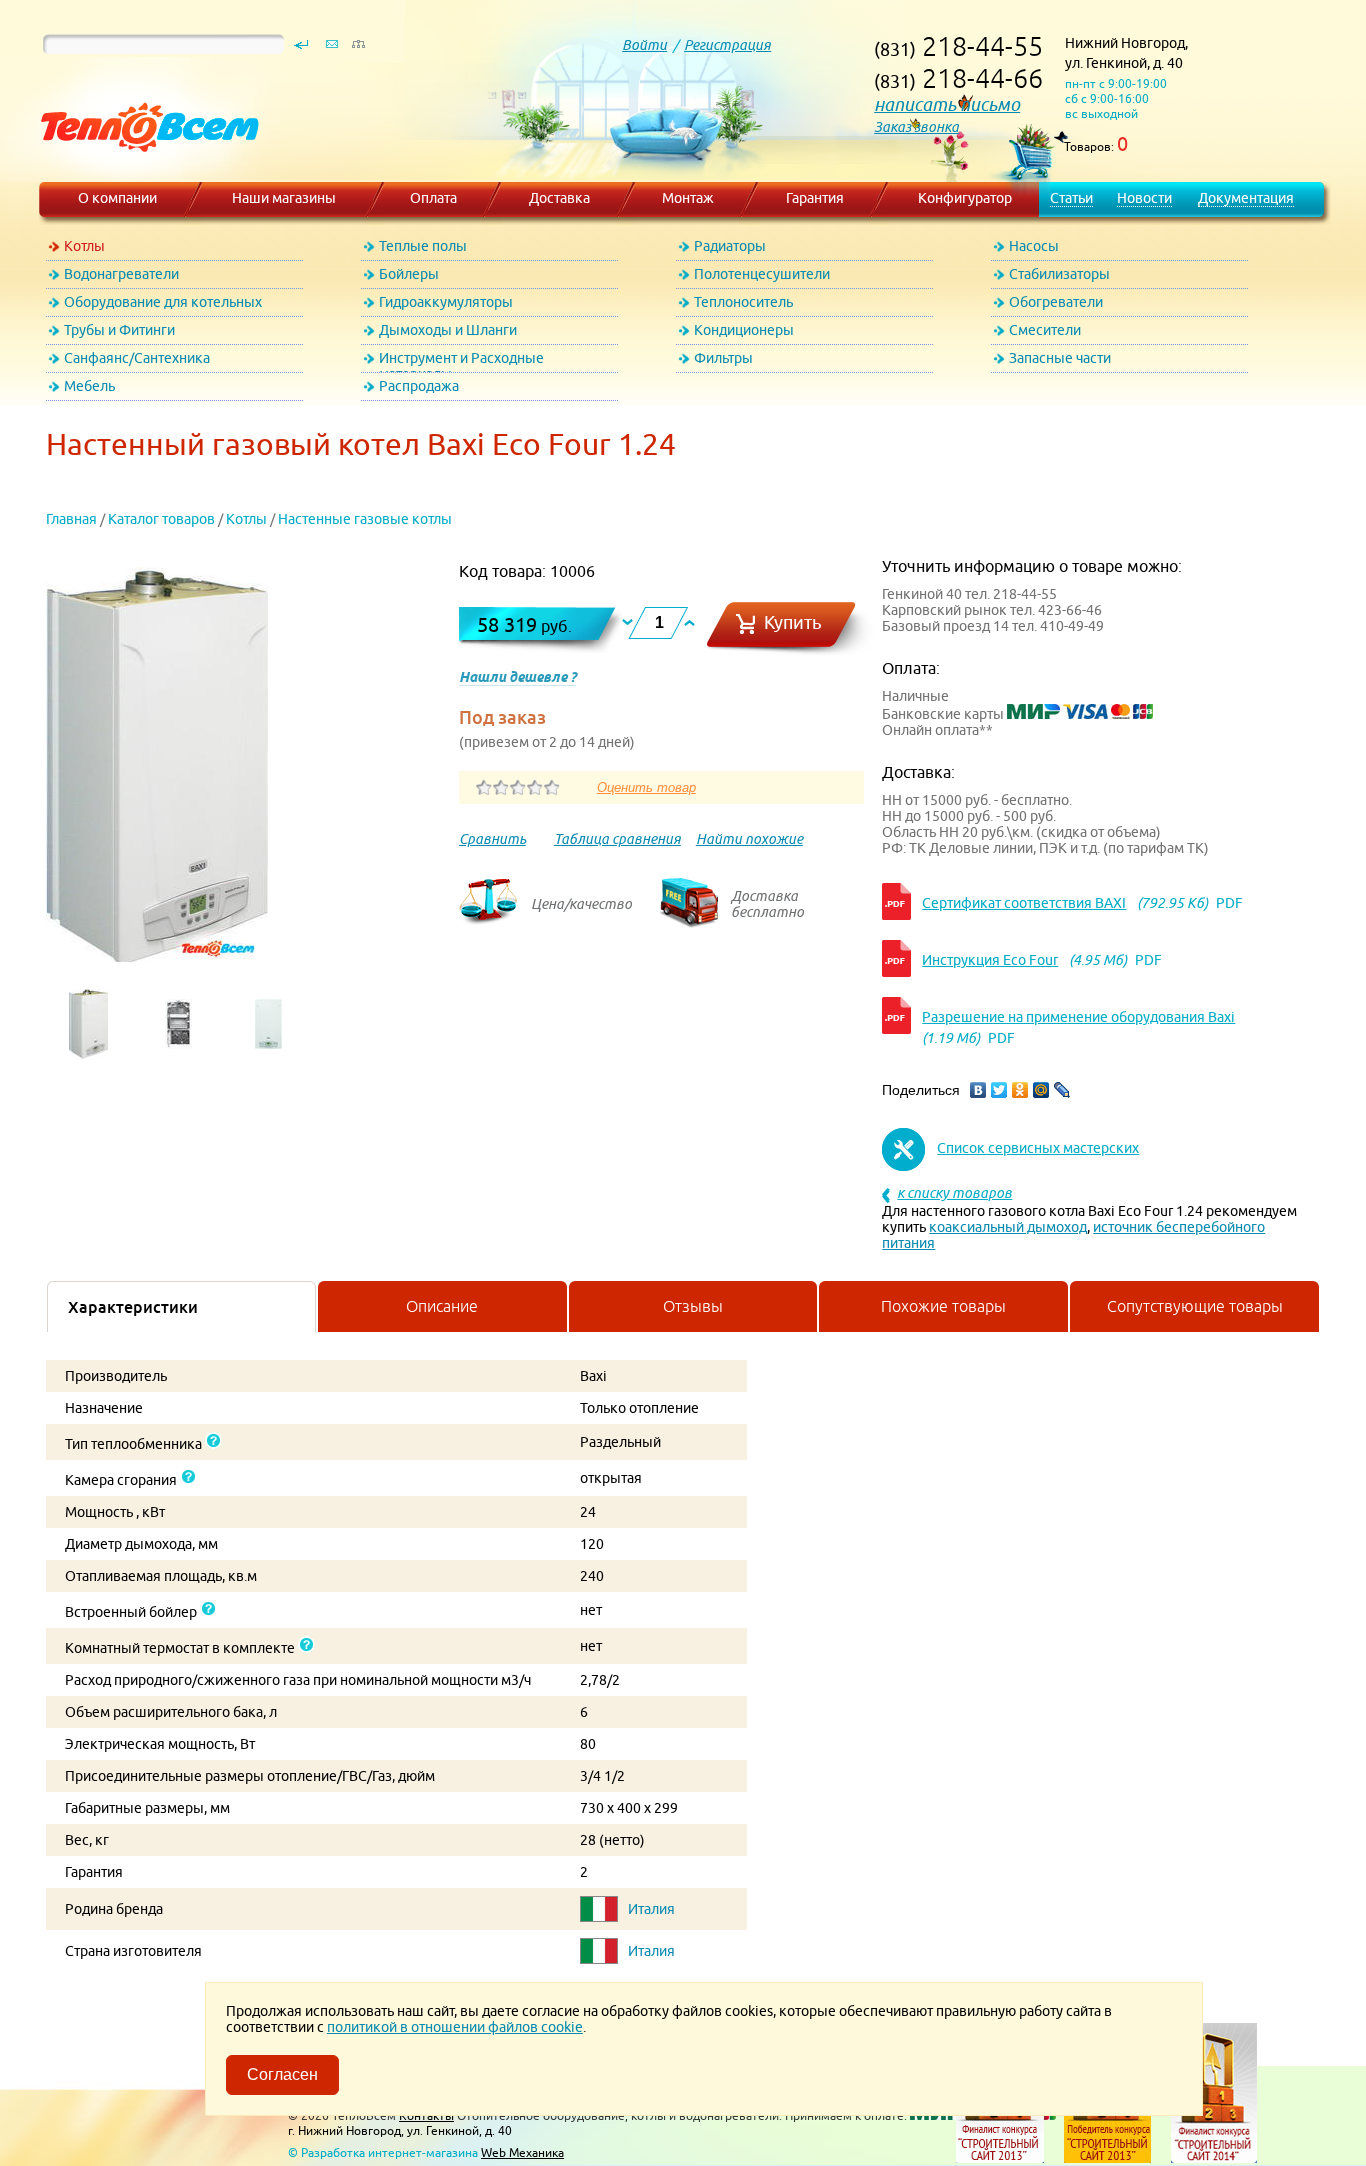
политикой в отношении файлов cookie (455, 2027)
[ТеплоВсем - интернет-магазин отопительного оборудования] (142, 172)
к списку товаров (954, 1193)
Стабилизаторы (1059, 274)
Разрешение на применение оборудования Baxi (1078, 1017)
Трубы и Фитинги (119, 330)
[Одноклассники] (1020, 1090)
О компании (117, 198)
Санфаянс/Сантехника (137, 358)
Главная (71, 519)
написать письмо (947, 104)
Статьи (1071, 198)
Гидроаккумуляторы (446, 302)
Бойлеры (409, 274)
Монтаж (688, 198)
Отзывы (693, 1306)
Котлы (84, 246)
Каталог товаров (161, 519)
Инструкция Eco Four (990, 960)
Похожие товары (943, 1306)
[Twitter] (999, 1090)
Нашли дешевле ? (517, 677)
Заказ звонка (916, 127)
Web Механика (522, 2152)
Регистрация (727, 45)
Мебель (89, 386)
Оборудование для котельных (163, 302)
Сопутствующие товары (1195, 1306)
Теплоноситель (743, 302)
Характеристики (133, 1307)
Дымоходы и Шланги (448, 330)
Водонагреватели (121, 274)
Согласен (282, 2074)
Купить (793, 622)
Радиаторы (730, 246)
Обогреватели (1056, 302)
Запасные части (1060, 358)
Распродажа (419, 386)
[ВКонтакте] (978, 1090)
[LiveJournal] (1062, 1090)
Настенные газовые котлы (365, 519)
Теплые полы (423, 246)
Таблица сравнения (617, 839)
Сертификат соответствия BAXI (1024, 903)
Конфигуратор (965, 198)
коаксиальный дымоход (1008, 1227)
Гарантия (815, 198)
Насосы (1034, 246)
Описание (442, 1306)
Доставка (559, 198)
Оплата (433, 198)
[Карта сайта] (358, 49)
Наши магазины (284, 198)
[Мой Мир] (1041, 1090)
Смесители (1045, 330)
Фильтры (723, 358)
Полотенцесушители (762, 274)
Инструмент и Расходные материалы (461, 361)
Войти (644, 45)
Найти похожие (749, 839)
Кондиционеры (744, 330)
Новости (1144, 198)
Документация (1246, 198)
